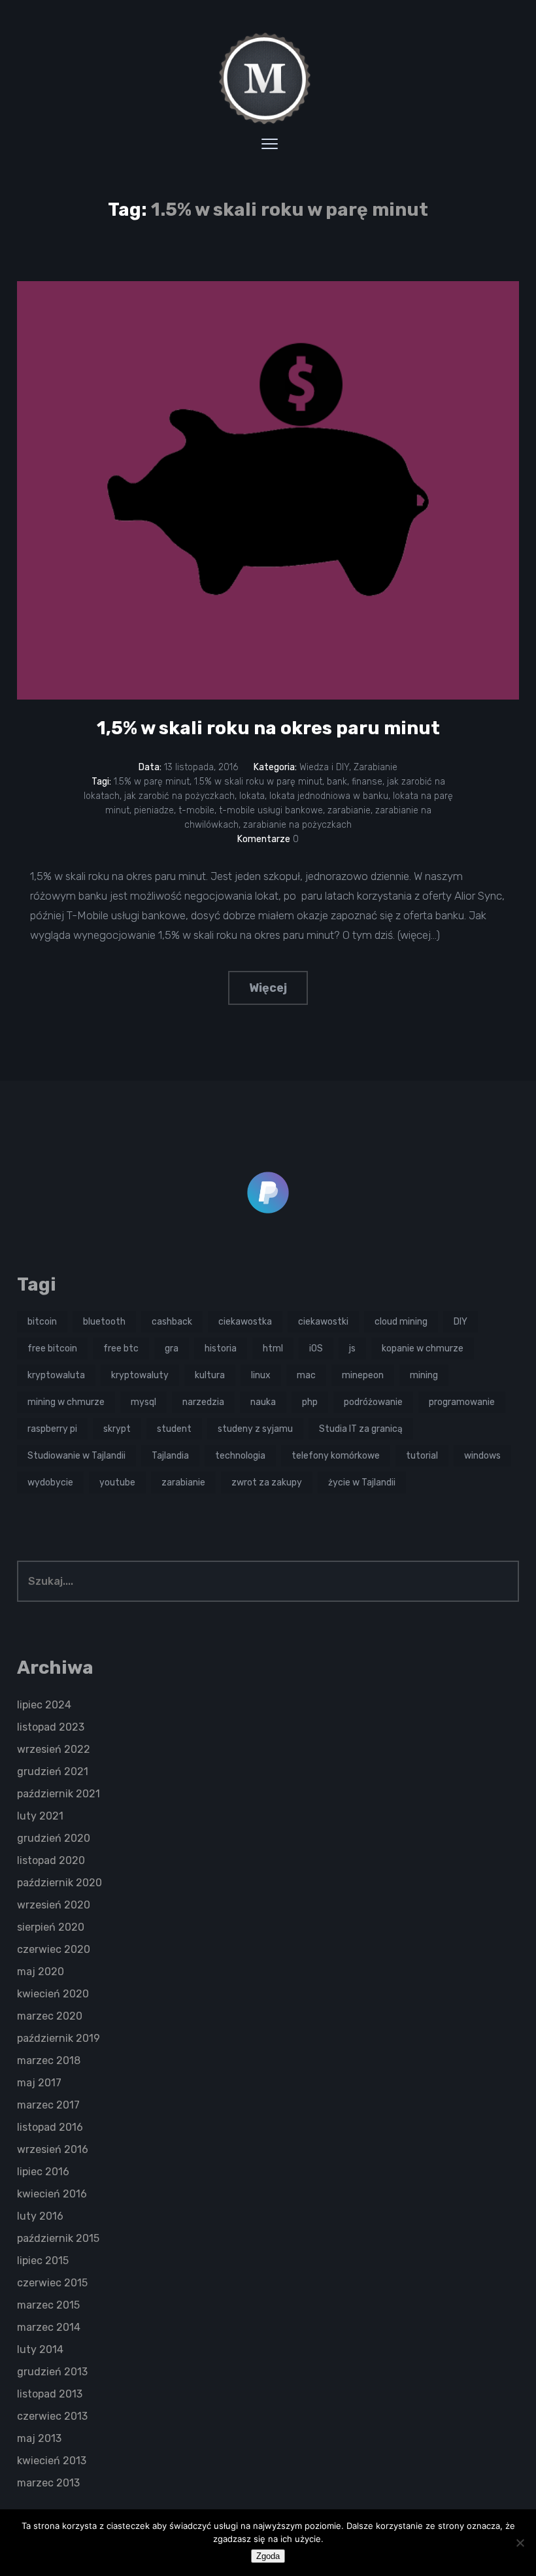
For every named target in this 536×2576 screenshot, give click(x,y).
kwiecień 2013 (52, 2461)
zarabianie (349, 810)
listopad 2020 (51, 1860)
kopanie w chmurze (423, 1348)
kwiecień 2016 (52, 2194)
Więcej (268, 988)
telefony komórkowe (336, 1456)
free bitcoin (52, 1348)
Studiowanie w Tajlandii (76, 1456)
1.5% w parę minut (152, 782)
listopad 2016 (50, 2127)
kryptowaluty (140, 1375)
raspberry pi (52, 1429)
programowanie (462, 1402)
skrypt (117, 1429)
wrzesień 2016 (53, 2149)
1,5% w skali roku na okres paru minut (268, 728)
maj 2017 (39, 2083)
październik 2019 (59, 2038)
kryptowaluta (56, 1375)
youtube (117, 1483)
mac (306, 1375)
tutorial (422, 1456)
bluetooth (104, 1322)
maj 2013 (39, 2438)
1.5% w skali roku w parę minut (258, 782)
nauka (263, 1402)
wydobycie (50, 1483)
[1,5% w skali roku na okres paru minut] (268, 490)
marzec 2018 (49, 2060)
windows (482, 1456)
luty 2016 (40, 2216)
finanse (367, 782)
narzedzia (203, 1402)
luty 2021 (40, 1816)
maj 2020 (41, 1972)
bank (337, 782)
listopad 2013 (50, 2394)
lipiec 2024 (44, 1705)
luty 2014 (40, 2349)
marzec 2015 (48, 2305)
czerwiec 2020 (54, 1949)
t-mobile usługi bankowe (271, 810)
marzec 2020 (50, 2016)
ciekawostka (245, 1322)
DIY (461, 1322)
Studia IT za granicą (361, 1429)
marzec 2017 (48, 2105)
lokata (252, 796)
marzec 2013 (48, 2483)
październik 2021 (59, 1794)
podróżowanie (373, 1402)
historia (221, 1348)
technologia (240, 1456)
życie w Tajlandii (362, 1483)
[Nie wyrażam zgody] (520, 2543)
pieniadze (154, 810)
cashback (172, 1322)
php (310, 1402)
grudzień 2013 (52, 2372)
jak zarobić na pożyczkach (179, 796)
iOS (316, 1348)
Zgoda (268, 2556)
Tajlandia (170, 1456)
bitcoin (42, 1322)
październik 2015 (58, 2238)
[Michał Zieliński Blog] (268, 78)
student (174, 1429)
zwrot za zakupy (267, 1483)
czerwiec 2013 (52, 2416)
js (352, 1348)
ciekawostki (323, 1322)
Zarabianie (376, 767)
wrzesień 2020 (54, 1905)
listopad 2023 (51, 1727)
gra (172, 1348)
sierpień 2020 (51, 1927)
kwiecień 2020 (53, 1994)
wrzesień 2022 (54, 1749)
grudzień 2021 (53, 1771)
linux (261, 1375)
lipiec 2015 (43, 2261)
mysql (143, 1402)
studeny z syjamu (255, 1429)
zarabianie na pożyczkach (297, 825)
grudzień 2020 (54, 1838)
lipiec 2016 (43, 2172)
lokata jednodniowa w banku (329, 796)
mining (424, 1375)
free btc (121, 1348)
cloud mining (401, 1322)
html (273, 1348)
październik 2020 (59, 1883)
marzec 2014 (49, 2327)
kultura (210, 1375)
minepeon (363, 1375)
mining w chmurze (66, 1402)
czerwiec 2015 (52, 2283)
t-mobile (196, 810)
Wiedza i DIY (324, 767)
